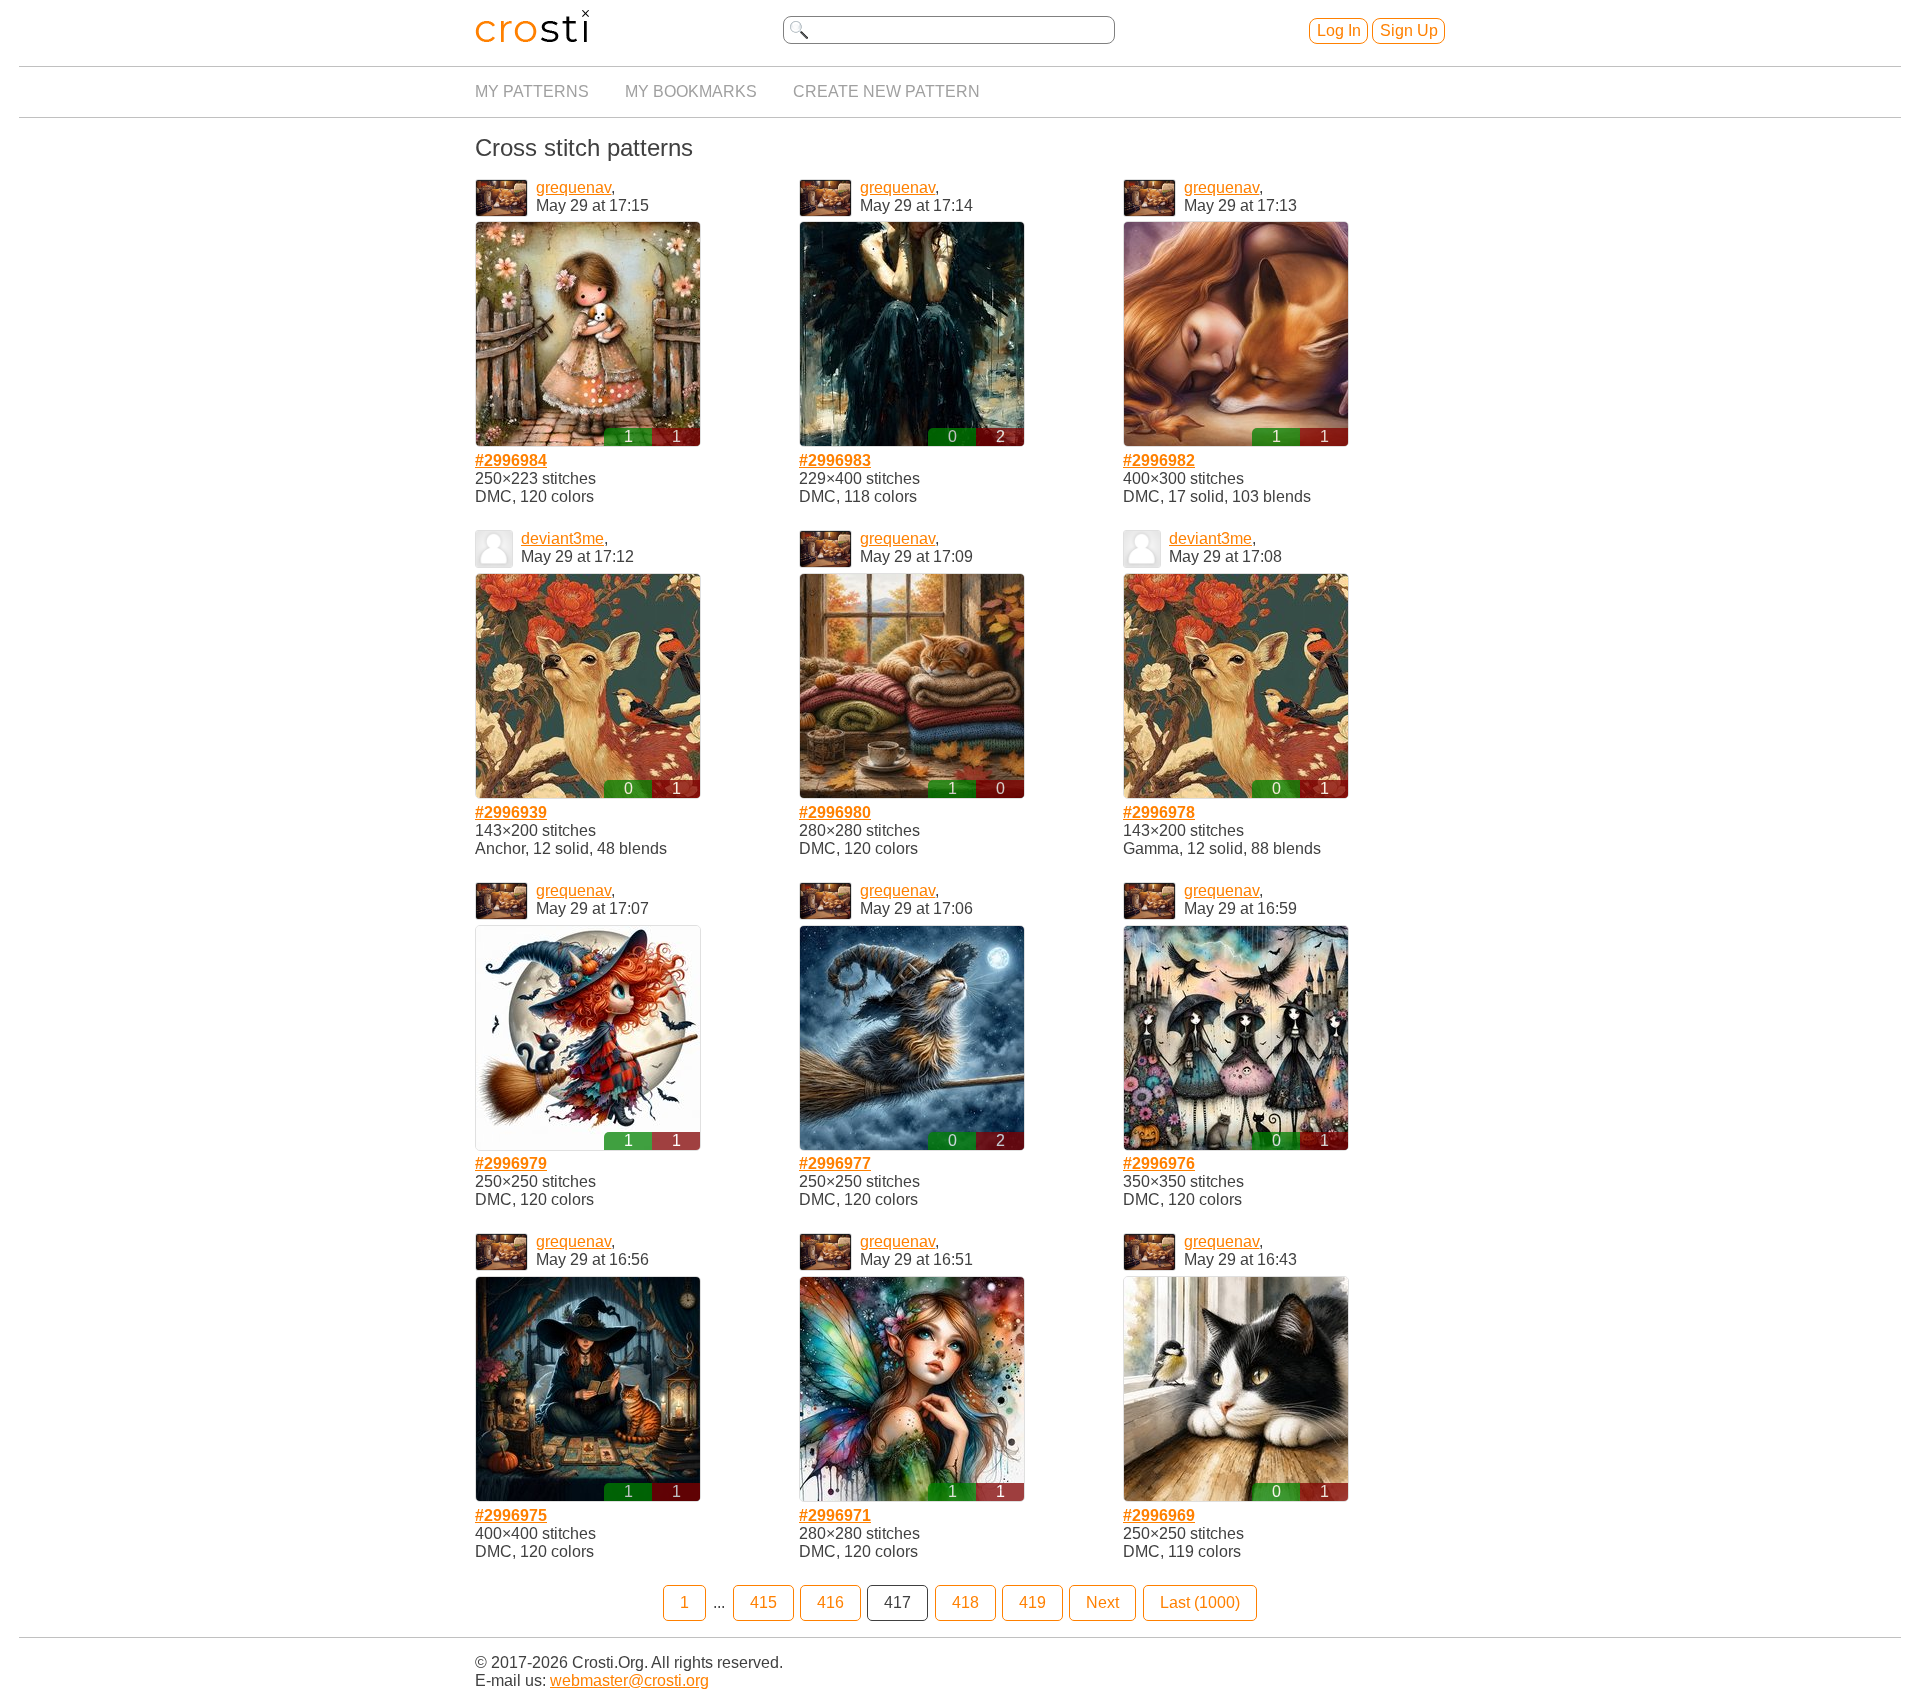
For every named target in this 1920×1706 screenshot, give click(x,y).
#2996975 (511, 1515)
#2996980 (835, 812)
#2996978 (1159, 812)
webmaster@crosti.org (629, 1680)
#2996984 (511, 460)
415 (763, 1602)
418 (965, 1602)
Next (1102, 1602)
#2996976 (1159, 1163)
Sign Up (1409, 30)
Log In (1339, 30)
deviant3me (562, 538)
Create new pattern (886, 91)
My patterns (532, 91)
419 (1032, 1602)
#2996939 (511, 812)
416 (830, 1602)
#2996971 (835, 1515)
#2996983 (835, 460)
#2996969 (1159, 1515)
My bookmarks (691, 91)
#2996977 (835, 1163)
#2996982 (1159, 460)
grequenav (573, 187)
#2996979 (511, 1163)
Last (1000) (1200, 1602)
